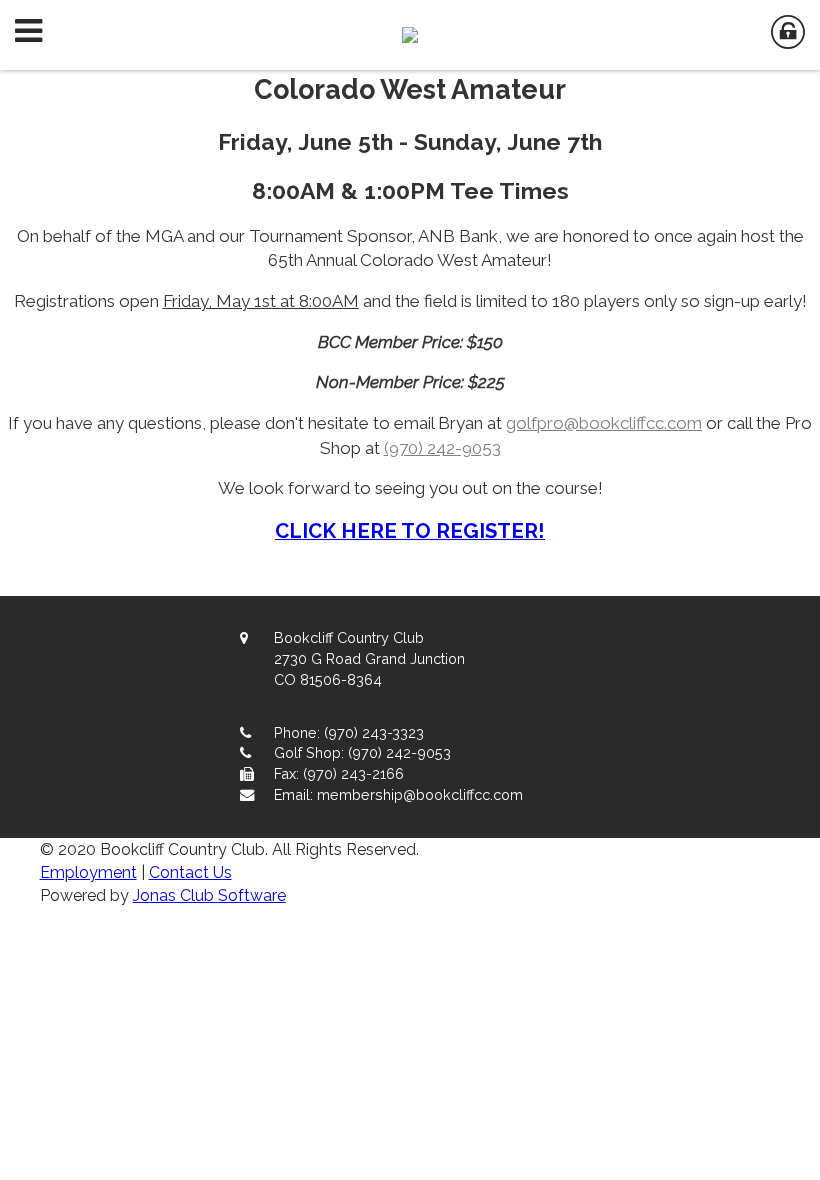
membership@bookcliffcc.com (420, 794)
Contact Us (190, 872)
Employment (88, 872)
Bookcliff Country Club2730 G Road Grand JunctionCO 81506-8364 (369, 658)
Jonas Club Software (209, 895)
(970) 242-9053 (442, 448)
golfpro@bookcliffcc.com (604, 423)
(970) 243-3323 (374, 732)
